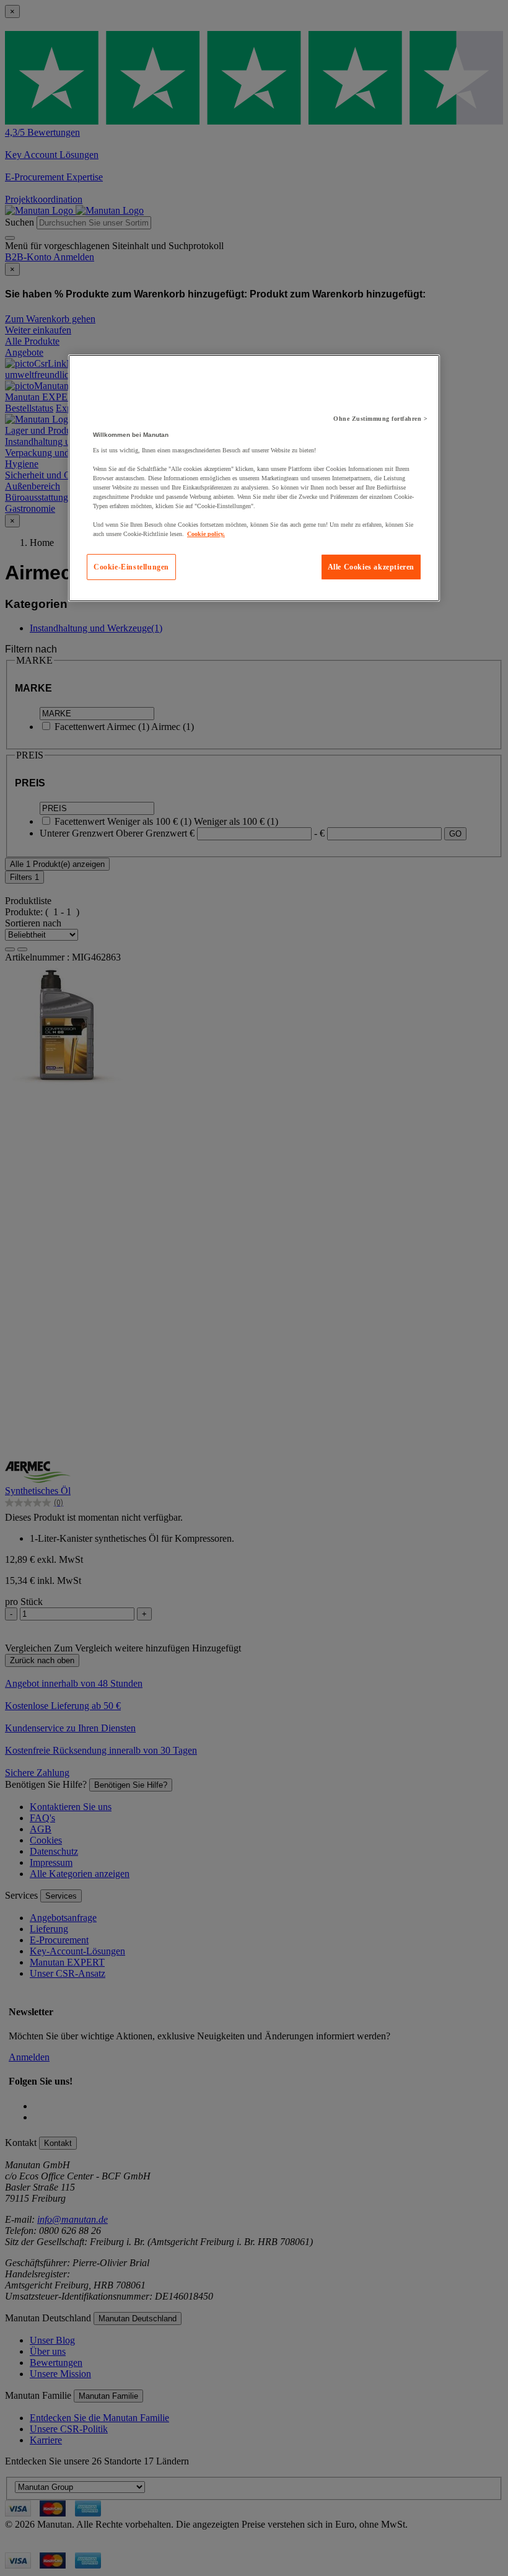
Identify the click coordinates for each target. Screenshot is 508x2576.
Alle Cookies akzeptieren (371, 567)
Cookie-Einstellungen (131, 567)
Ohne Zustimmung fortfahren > (380, 419)
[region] (254, 478)
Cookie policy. (206, 534)
